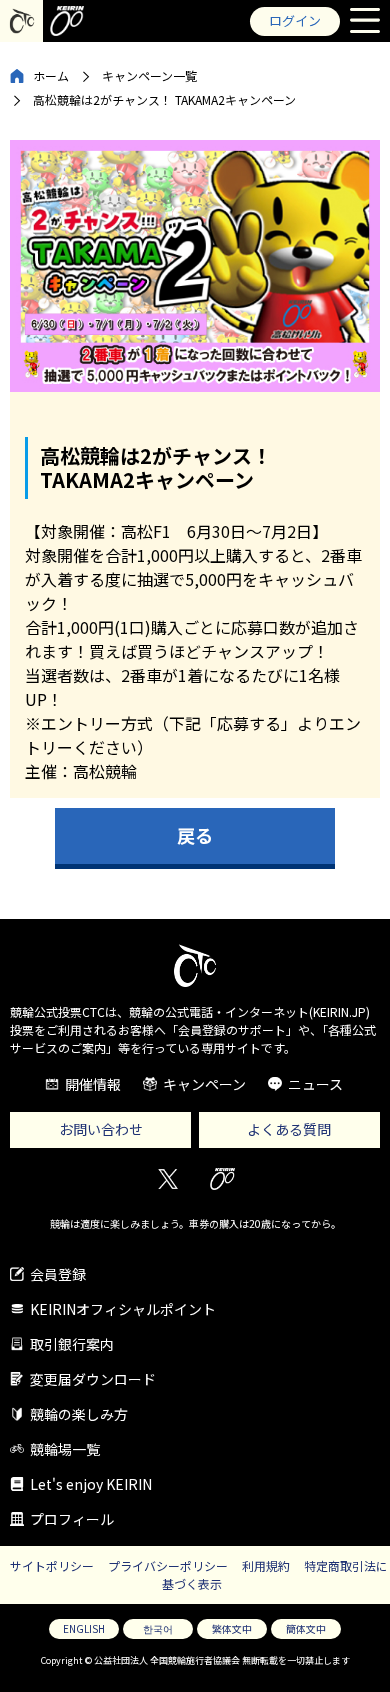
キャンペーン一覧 (149, 75)
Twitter (167, 1179)
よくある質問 (289, 1129)
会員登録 (58, 1274)
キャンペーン (204, 1084)
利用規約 (266, 1565)
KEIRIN (222, 1179)
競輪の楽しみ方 (79, 1414)
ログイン (295, 20)
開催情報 (93, 1084)
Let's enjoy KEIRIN (91, 1484)
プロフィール (72, 1519)
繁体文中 (232, 1628)
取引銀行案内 (72, 1344)
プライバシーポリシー (168, 1565)
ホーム (51, 75)
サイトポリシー (52, 1565)
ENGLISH (84, 1628)
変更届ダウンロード (93, 1379)
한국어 (158, 1628)
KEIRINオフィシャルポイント (123, 1309)
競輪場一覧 (65, 1449)
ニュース (315, 1084)
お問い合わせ (101, 1129)
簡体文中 (306, 1628)
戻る (195, 835)
